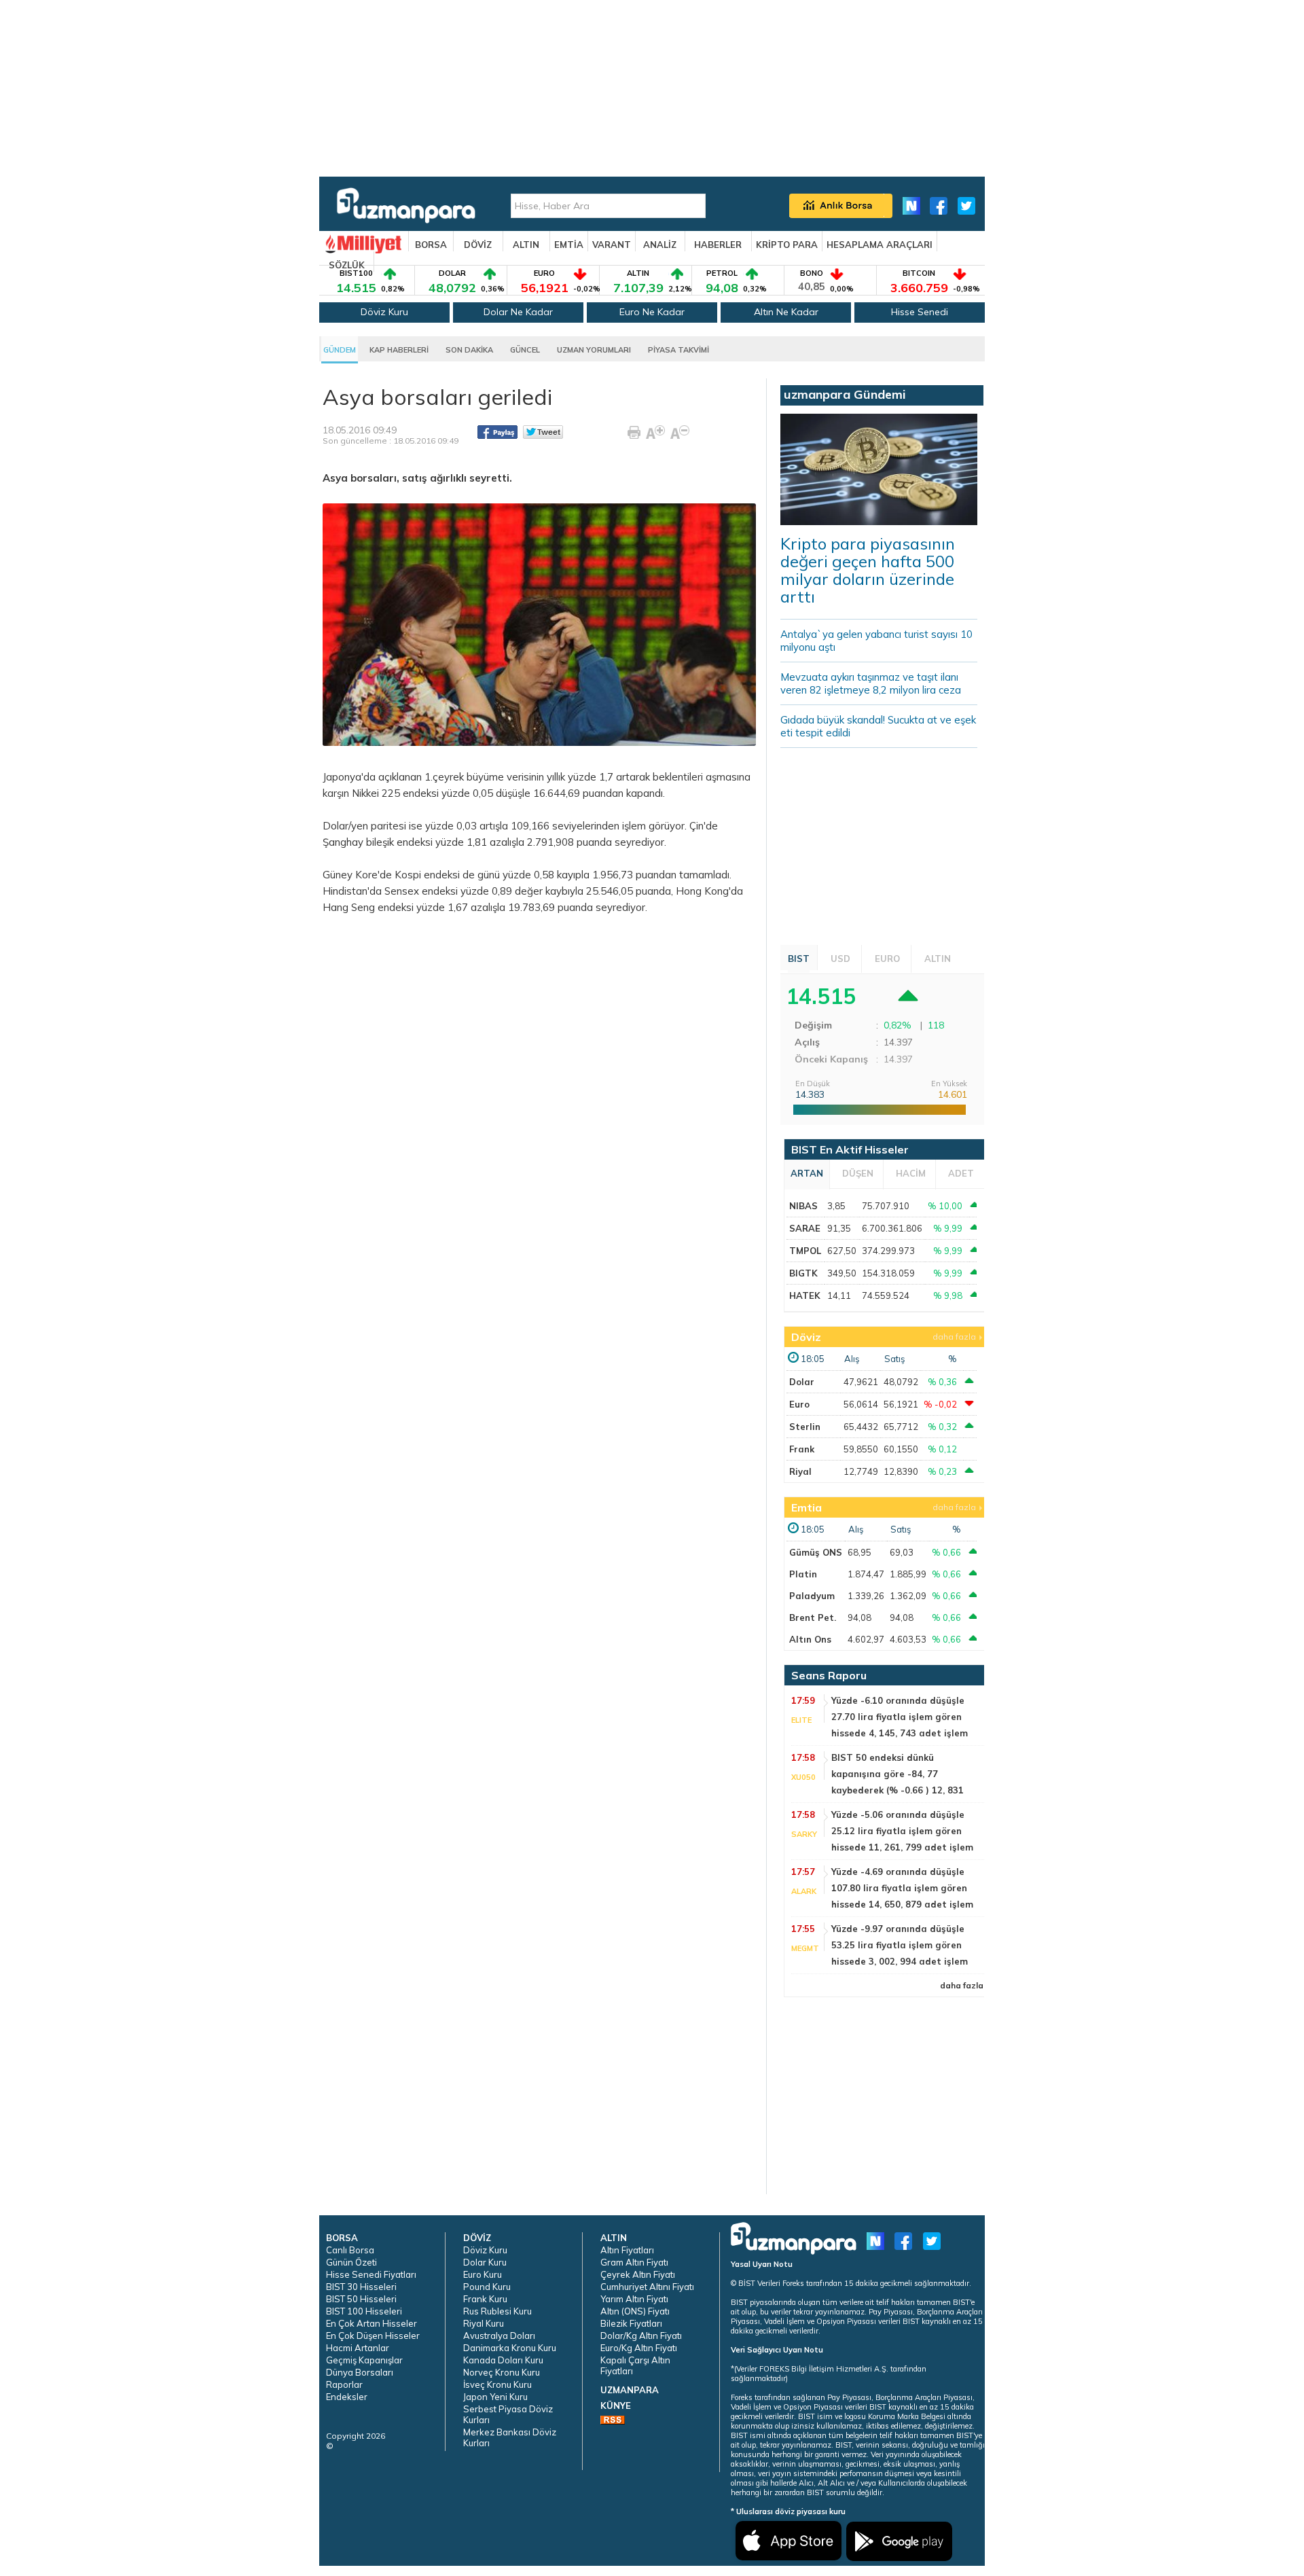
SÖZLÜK (347, 265)
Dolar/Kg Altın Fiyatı (641, 2336)
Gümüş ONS (816, 1552)
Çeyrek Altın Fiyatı (638, 2274)
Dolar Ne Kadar (518, 312)
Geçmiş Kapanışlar (364, 2360)
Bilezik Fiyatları (631, 2323)
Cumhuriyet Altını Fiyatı (647, 2287)
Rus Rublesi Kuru (497, 2311)
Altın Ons (810, 1639)
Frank (802, 1449)
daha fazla (954, 1337)
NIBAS (803, 1206)
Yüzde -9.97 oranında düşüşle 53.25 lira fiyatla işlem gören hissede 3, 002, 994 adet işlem (900, 1945)
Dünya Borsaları (360, 2372)
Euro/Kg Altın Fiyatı (639, 2348)
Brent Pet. (813, 1617)
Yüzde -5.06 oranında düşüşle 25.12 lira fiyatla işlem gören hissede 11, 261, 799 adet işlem (902, 1831)
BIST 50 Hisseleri (361, 2299)
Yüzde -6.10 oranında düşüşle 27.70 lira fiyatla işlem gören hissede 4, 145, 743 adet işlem (900, 1717)
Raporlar (344, 2384)
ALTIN (526, 245)
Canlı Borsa (350, 2250)
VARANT (612, 245)
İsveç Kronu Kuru (497, 2384)
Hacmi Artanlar (358, 2348)
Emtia (807, 1507)
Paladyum (812, 1596)
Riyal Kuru (484, 2323)
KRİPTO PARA (787, 245)
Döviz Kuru (384, 312)
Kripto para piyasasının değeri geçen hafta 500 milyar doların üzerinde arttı (868, 570)
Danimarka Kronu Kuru (510, 2348)
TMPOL (805, 1251)
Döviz (806, 1337)
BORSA (431, 245)
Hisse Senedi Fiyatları (371, 2274)
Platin (803, 1574)
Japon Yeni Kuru (495, 2397)
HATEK (805, 1295)
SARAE (805, 1228)
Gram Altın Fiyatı (634, 2262)
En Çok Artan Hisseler (372, 2323)
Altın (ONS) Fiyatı (635, 2311)
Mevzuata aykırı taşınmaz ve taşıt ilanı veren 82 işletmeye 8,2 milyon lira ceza (871, 683)
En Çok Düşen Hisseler (373, 2336)
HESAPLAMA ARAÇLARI (880, 245)
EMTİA (569, 245)
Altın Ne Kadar (786, 312)
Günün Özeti (351, 2262)
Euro (799, 1404)
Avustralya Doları (499, 2336)
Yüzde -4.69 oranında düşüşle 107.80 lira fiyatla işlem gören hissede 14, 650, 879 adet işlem (902, 1888)
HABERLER (718, 245)
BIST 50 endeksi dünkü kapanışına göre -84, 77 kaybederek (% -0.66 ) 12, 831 (898, 1774)
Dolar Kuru (485, 2262)
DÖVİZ (478, 245)
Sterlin (805, 1427)
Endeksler (347, 2397)
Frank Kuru (485, 2299)
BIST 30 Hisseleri (361, 2287)
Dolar (802, 1382)
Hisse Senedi (920, 312)
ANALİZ (660, 245)
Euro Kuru (483, 2274)
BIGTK (803, 1273)
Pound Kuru (487, 2287)
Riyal (800, 1471)
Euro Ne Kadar (652, 312)
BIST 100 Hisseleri (364, 2311)
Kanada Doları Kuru (503, 2360)
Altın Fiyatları (627, 2250)
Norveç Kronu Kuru (502, 2372)
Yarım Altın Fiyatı (634, 2299)
